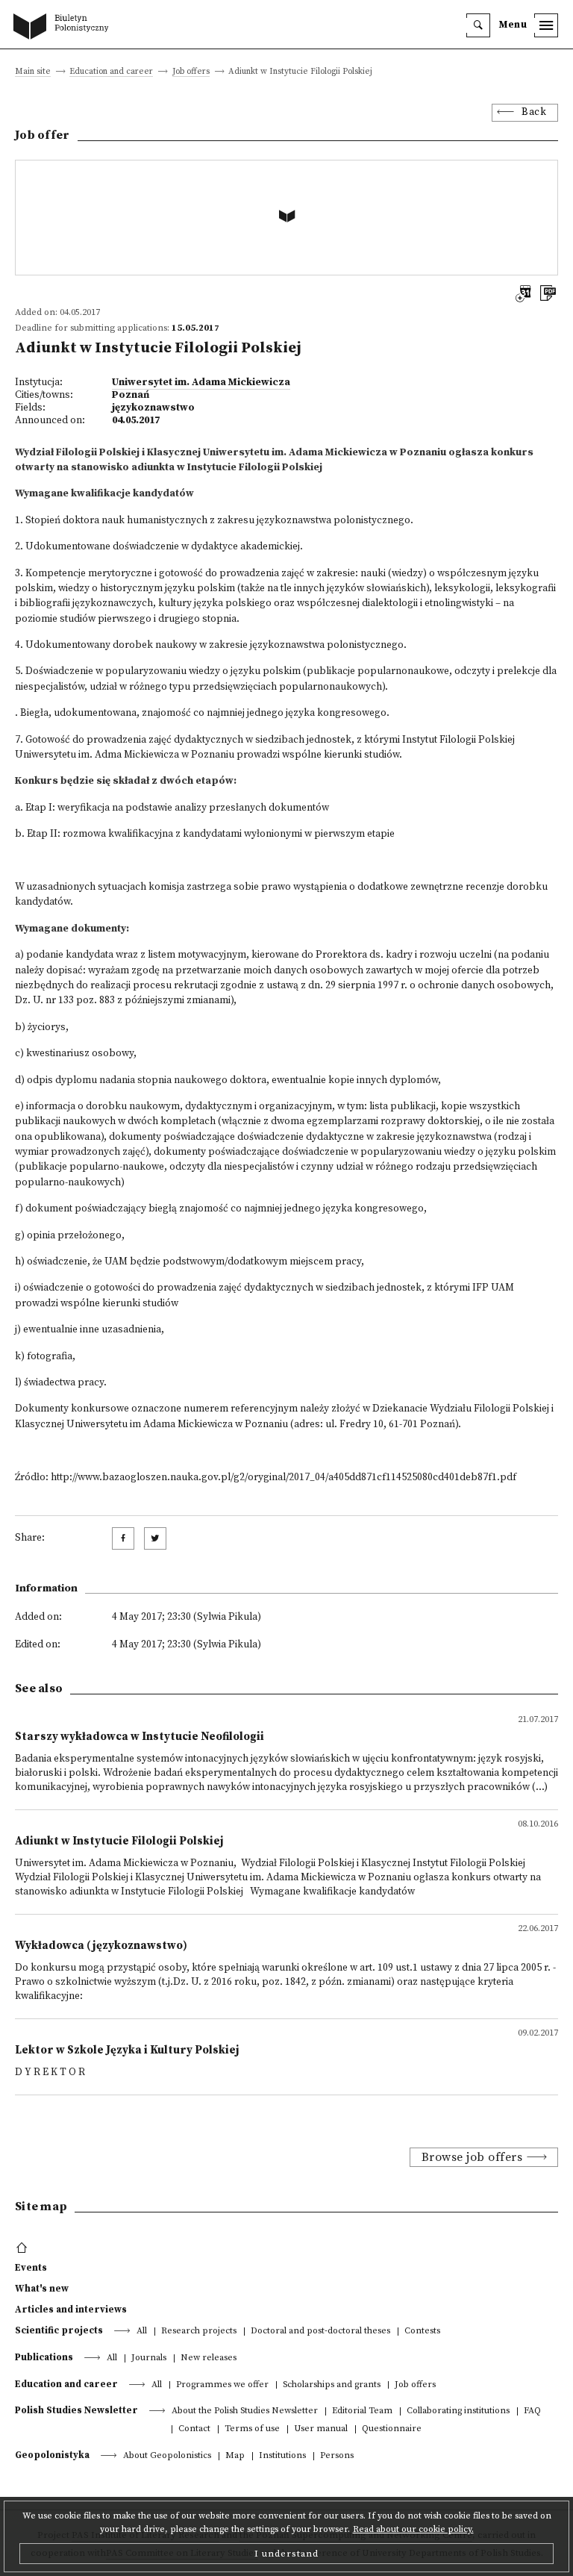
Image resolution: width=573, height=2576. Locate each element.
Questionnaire (392, 2429)
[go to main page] (64, 28)
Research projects (199, 2332)
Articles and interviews (71, 2310)
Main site (33, 72)
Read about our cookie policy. (413, 2529)
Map (235, 2456)
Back (534, 112)
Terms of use (252, 2429)
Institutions (282, 2456)
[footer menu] (24, 2248)
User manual (321, 2429)
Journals (149, 2358)
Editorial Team (362, 2411)
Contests (422, 2332)
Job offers (191, 72)
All (142, 2332)
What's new (42, 2289)
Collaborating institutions (458, 2411)
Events (31, 2268)
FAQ (532, 2411)
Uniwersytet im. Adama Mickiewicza (201, 383)
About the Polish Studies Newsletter (245, 2411)
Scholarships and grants (332, 2385)
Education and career (111, 72)
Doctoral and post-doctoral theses (320, 2332)
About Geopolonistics (167, 2456)
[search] (478, 25)
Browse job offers (472, 2157)
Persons (337, 2456)
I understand (286, 2554)
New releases (209, 2358)
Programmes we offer (222, 2385)
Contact (194, 2429)
